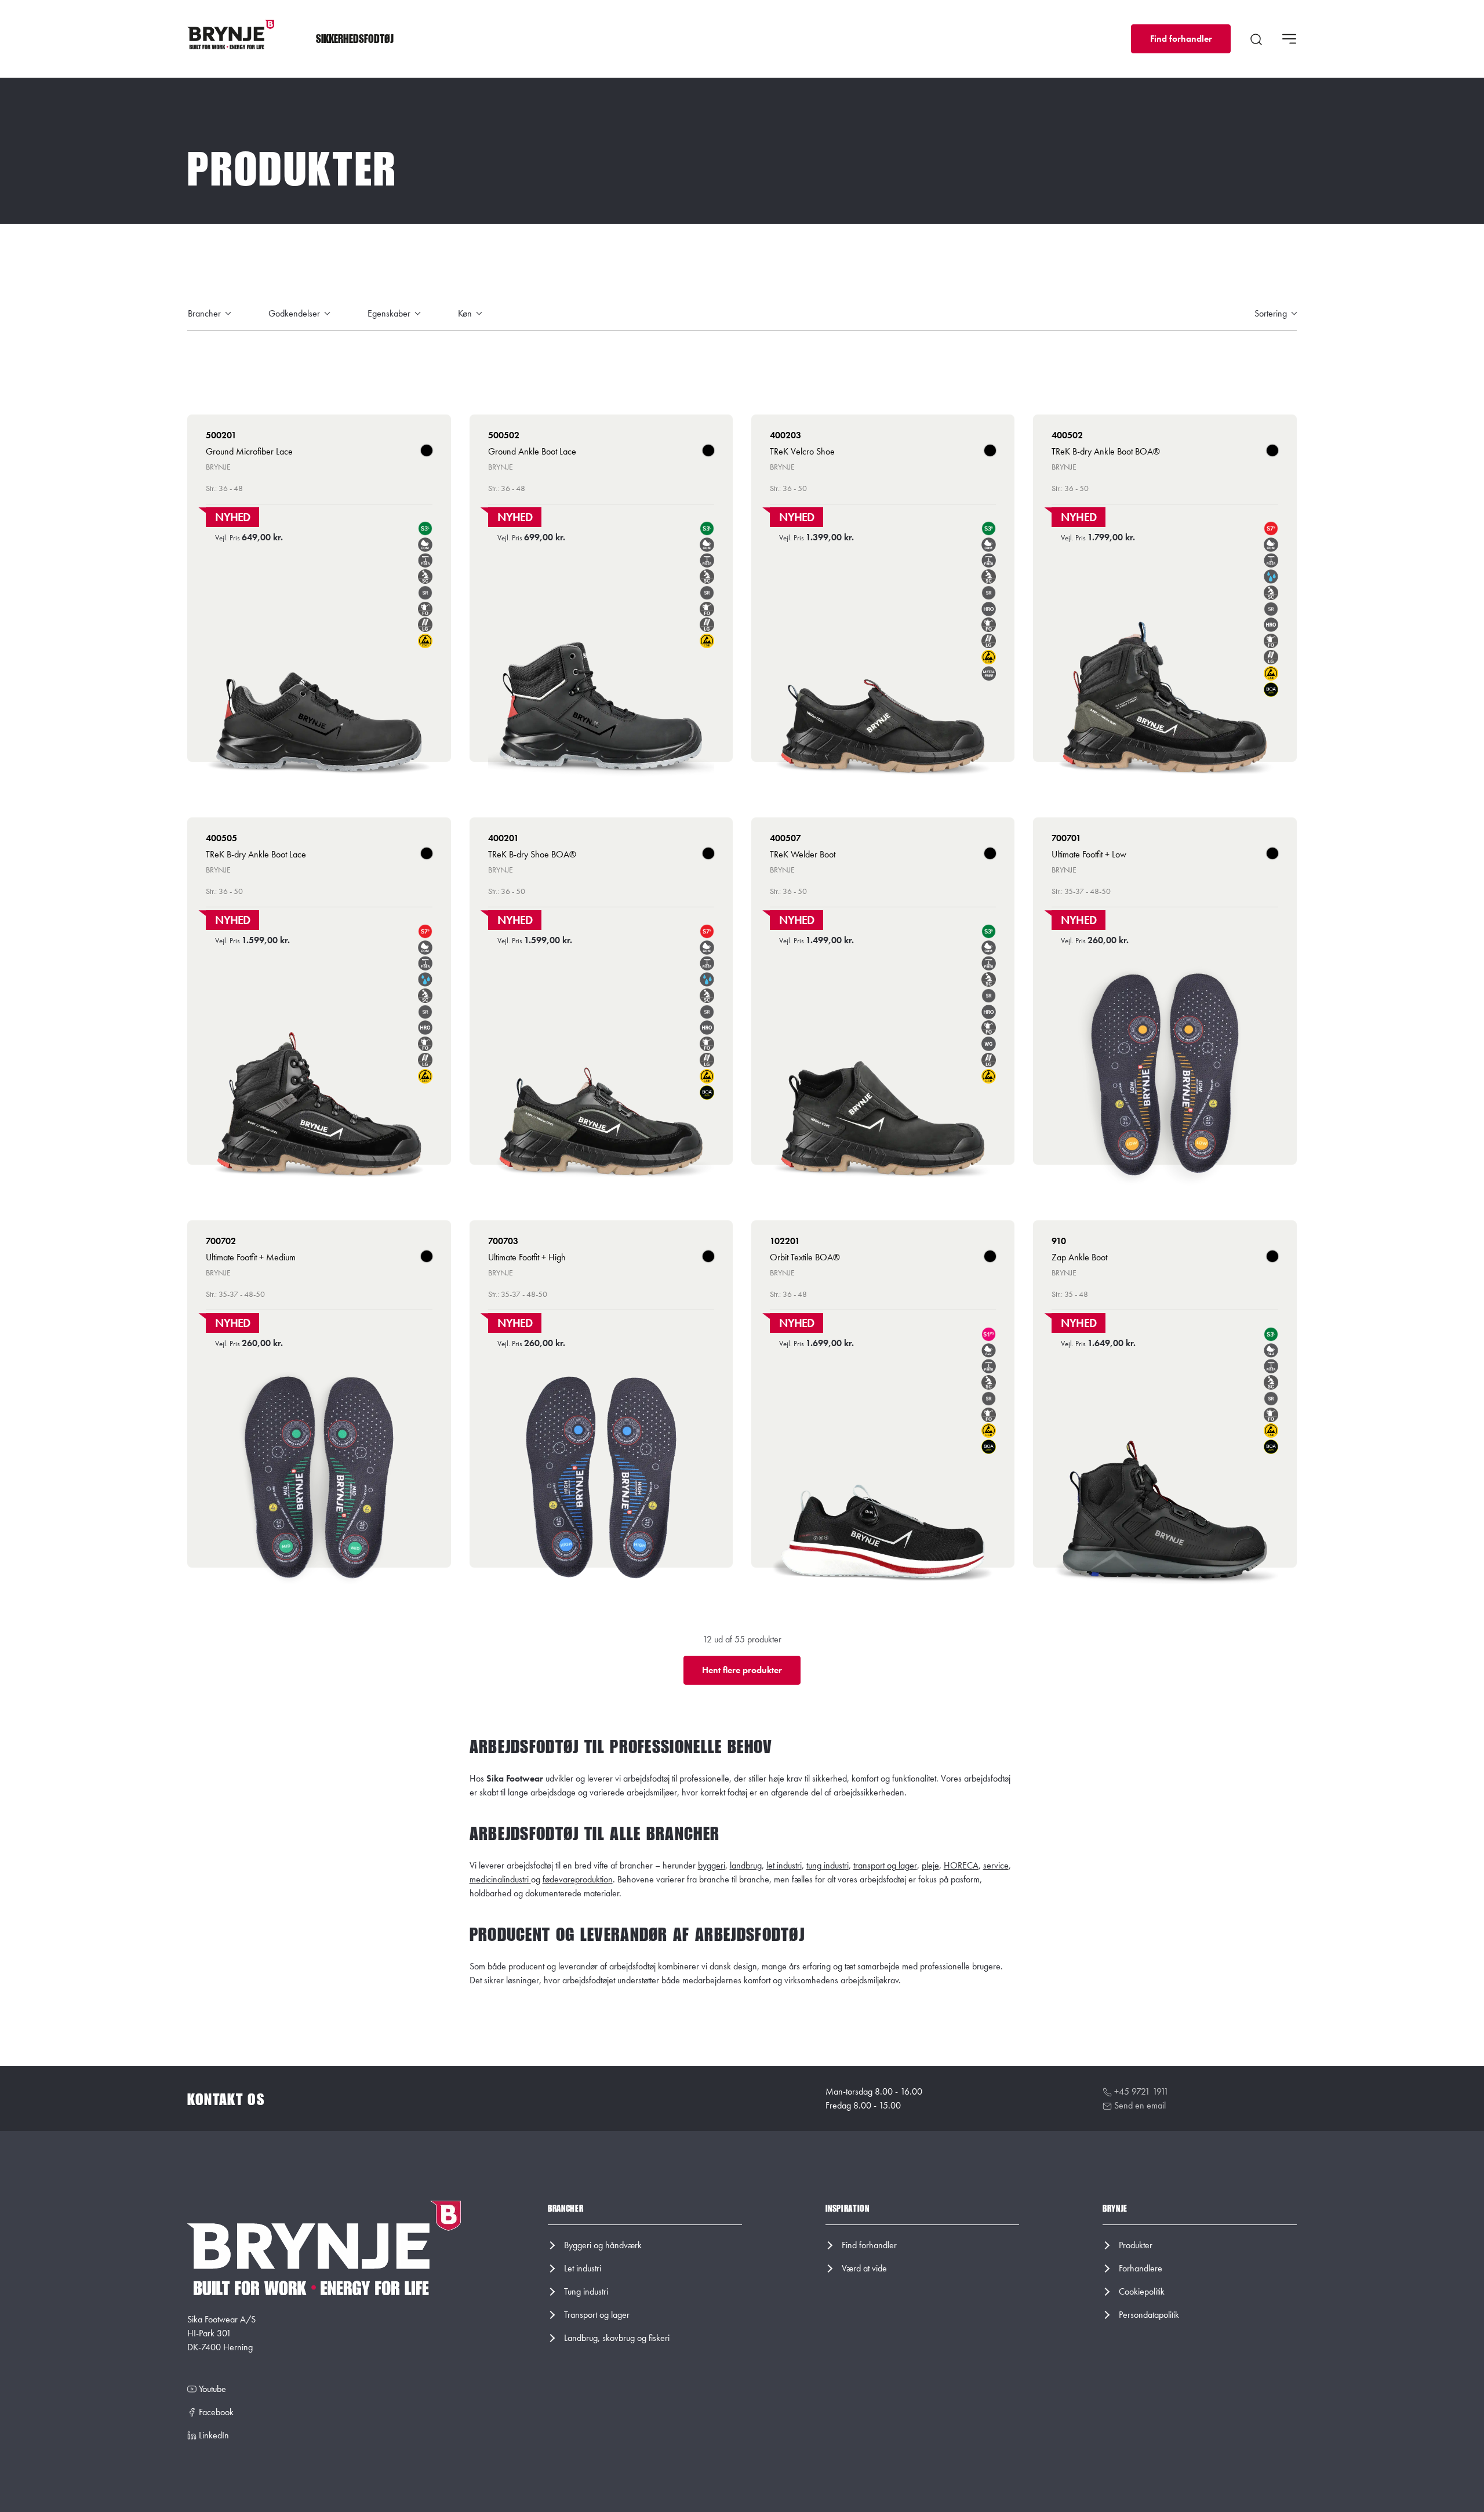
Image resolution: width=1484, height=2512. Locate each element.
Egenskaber (390, 313)
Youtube (211, 2389)
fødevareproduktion (578, 1879)
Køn (466, 313)
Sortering (1272, 313)
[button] (355, 39)
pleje (930, 1865)
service (996, 1865)
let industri (784, 1865)
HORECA (961, 1865)
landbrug (746, 1865)
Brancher (205, 313)
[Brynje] (231, 35)
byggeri (712, 1865)
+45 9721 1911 (1140, 2091)
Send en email (1139, 2105)
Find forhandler (1181, 39)
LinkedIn (213, 2435)
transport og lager (885, 1865)
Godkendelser (295, 313)
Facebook (215, 2412)
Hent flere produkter (742, 1670)
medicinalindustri (500, 1879)
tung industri (828, 1865)
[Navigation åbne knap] (1289, 39)
